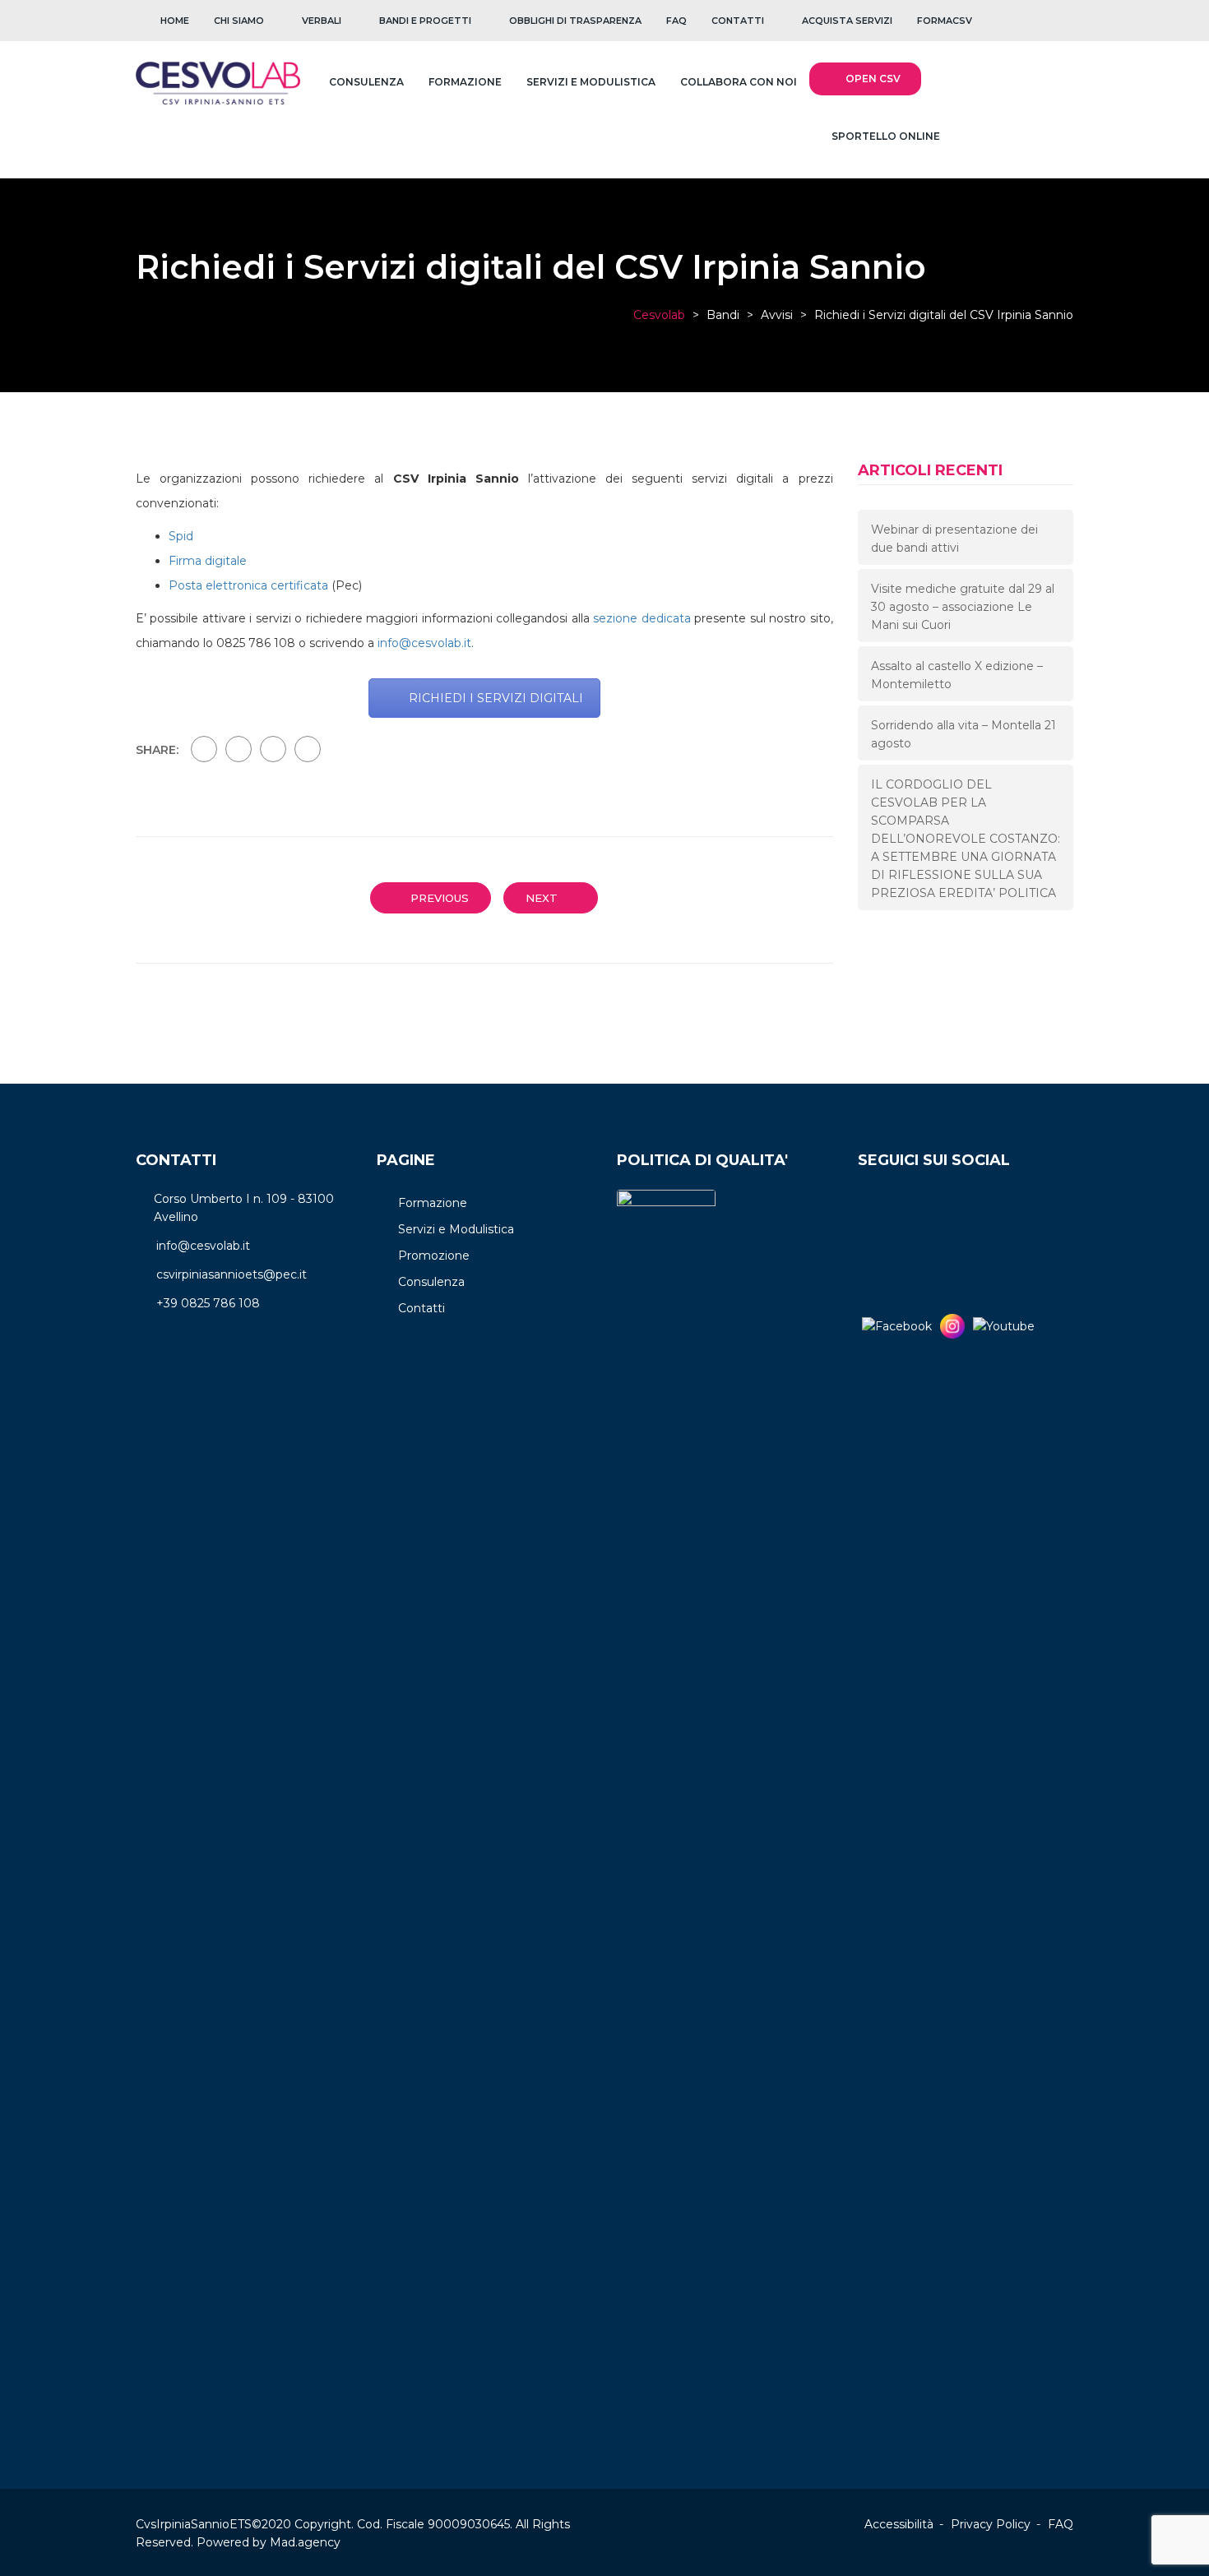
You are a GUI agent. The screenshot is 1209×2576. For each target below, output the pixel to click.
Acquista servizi (847, 21)
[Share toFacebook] (204, 749)
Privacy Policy (991, 2524)
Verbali (322, 21)
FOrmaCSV (945, 21)
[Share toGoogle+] (273, 749)
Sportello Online (885, 136)
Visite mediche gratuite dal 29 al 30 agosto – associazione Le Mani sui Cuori (963, 607)
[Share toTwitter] (239, 749)
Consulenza (366, 82)
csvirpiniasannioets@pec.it (232, 1274)
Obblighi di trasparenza (575, 21)
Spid (181, 536)
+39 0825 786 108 (208, 1303)
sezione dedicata (642, 618)
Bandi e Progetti (425, 21)
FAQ (676, 21)
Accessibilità (899, 2524)
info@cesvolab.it (424, 643)
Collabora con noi (739, 82)
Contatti (738, 21)
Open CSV (873, 79)
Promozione (434, 1256)
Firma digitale (208, 561)
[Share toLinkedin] (308, 749)
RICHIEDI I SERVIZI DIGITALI (496, 698)
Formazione (465, 82)
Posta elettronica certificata (248, 585)
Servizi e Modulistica (591, 82)
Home (175, 21)
